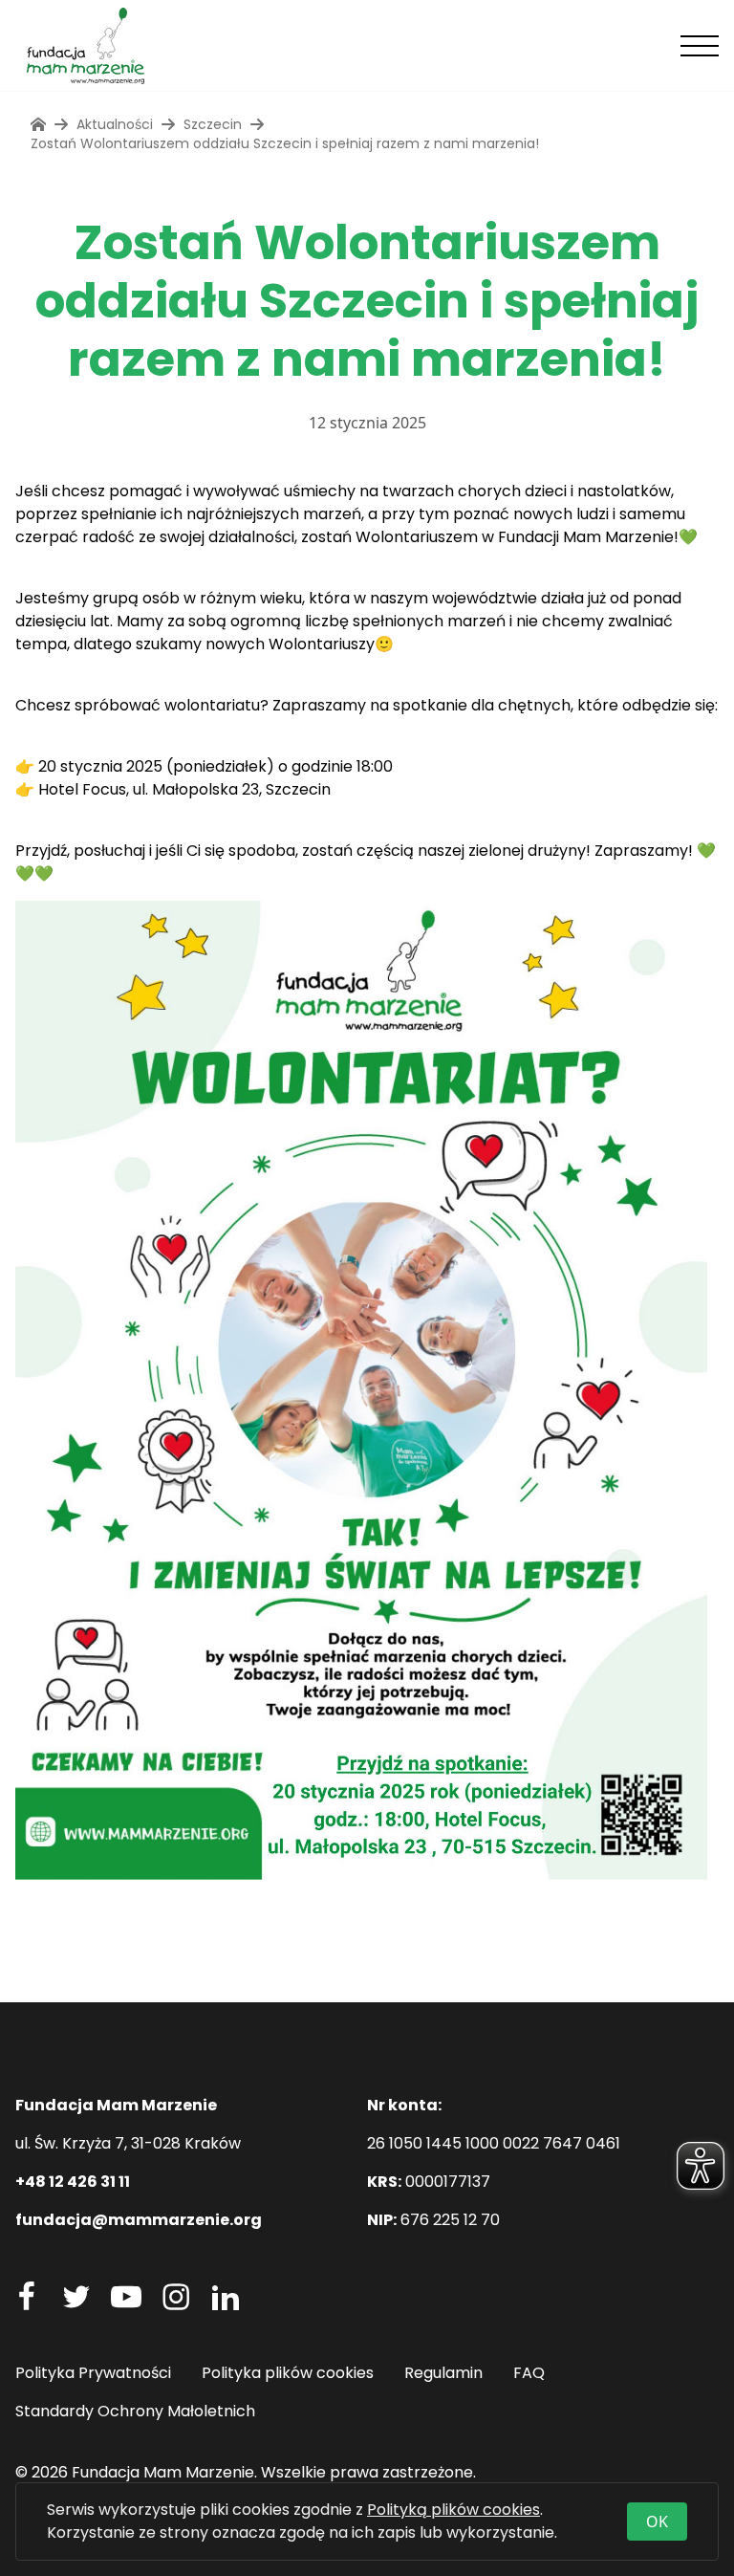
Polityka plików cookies (288, 2373)
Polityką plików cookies (453, 2510)
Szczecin (213, 124)
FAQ (529, 2373)
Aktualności (115, 124)
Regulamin (443, 2373)
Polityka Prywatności (93, 2373)
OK (657, 2521)
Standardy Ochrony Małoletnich (135, 2411)
